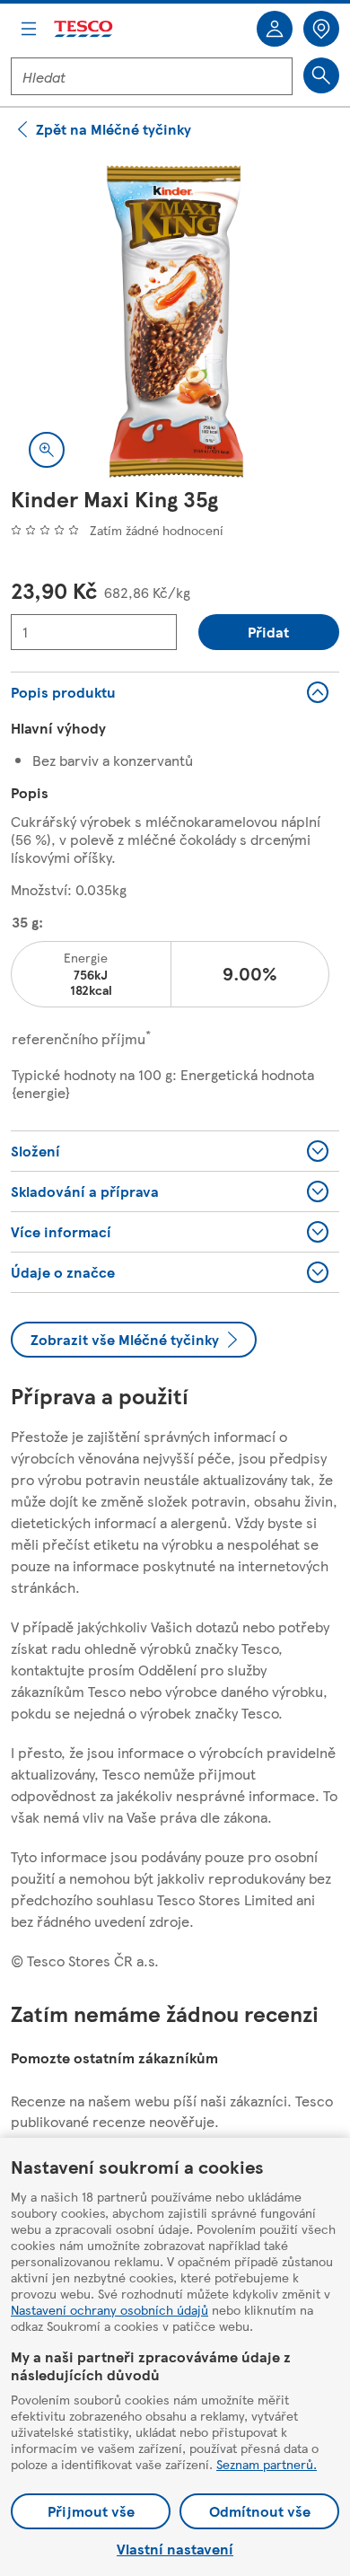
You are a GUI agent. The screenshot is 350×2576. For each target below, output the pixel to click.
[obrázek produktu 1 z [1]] (175, 321)
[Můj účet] (275, 29)
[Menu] (29, 29)
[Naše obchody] (321, 29)
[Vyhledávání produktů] (321, 75)
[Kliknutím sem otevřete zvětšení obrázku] (47, 450)
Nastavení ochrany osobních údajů (109, 2309)
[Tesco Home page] (84, 29)
